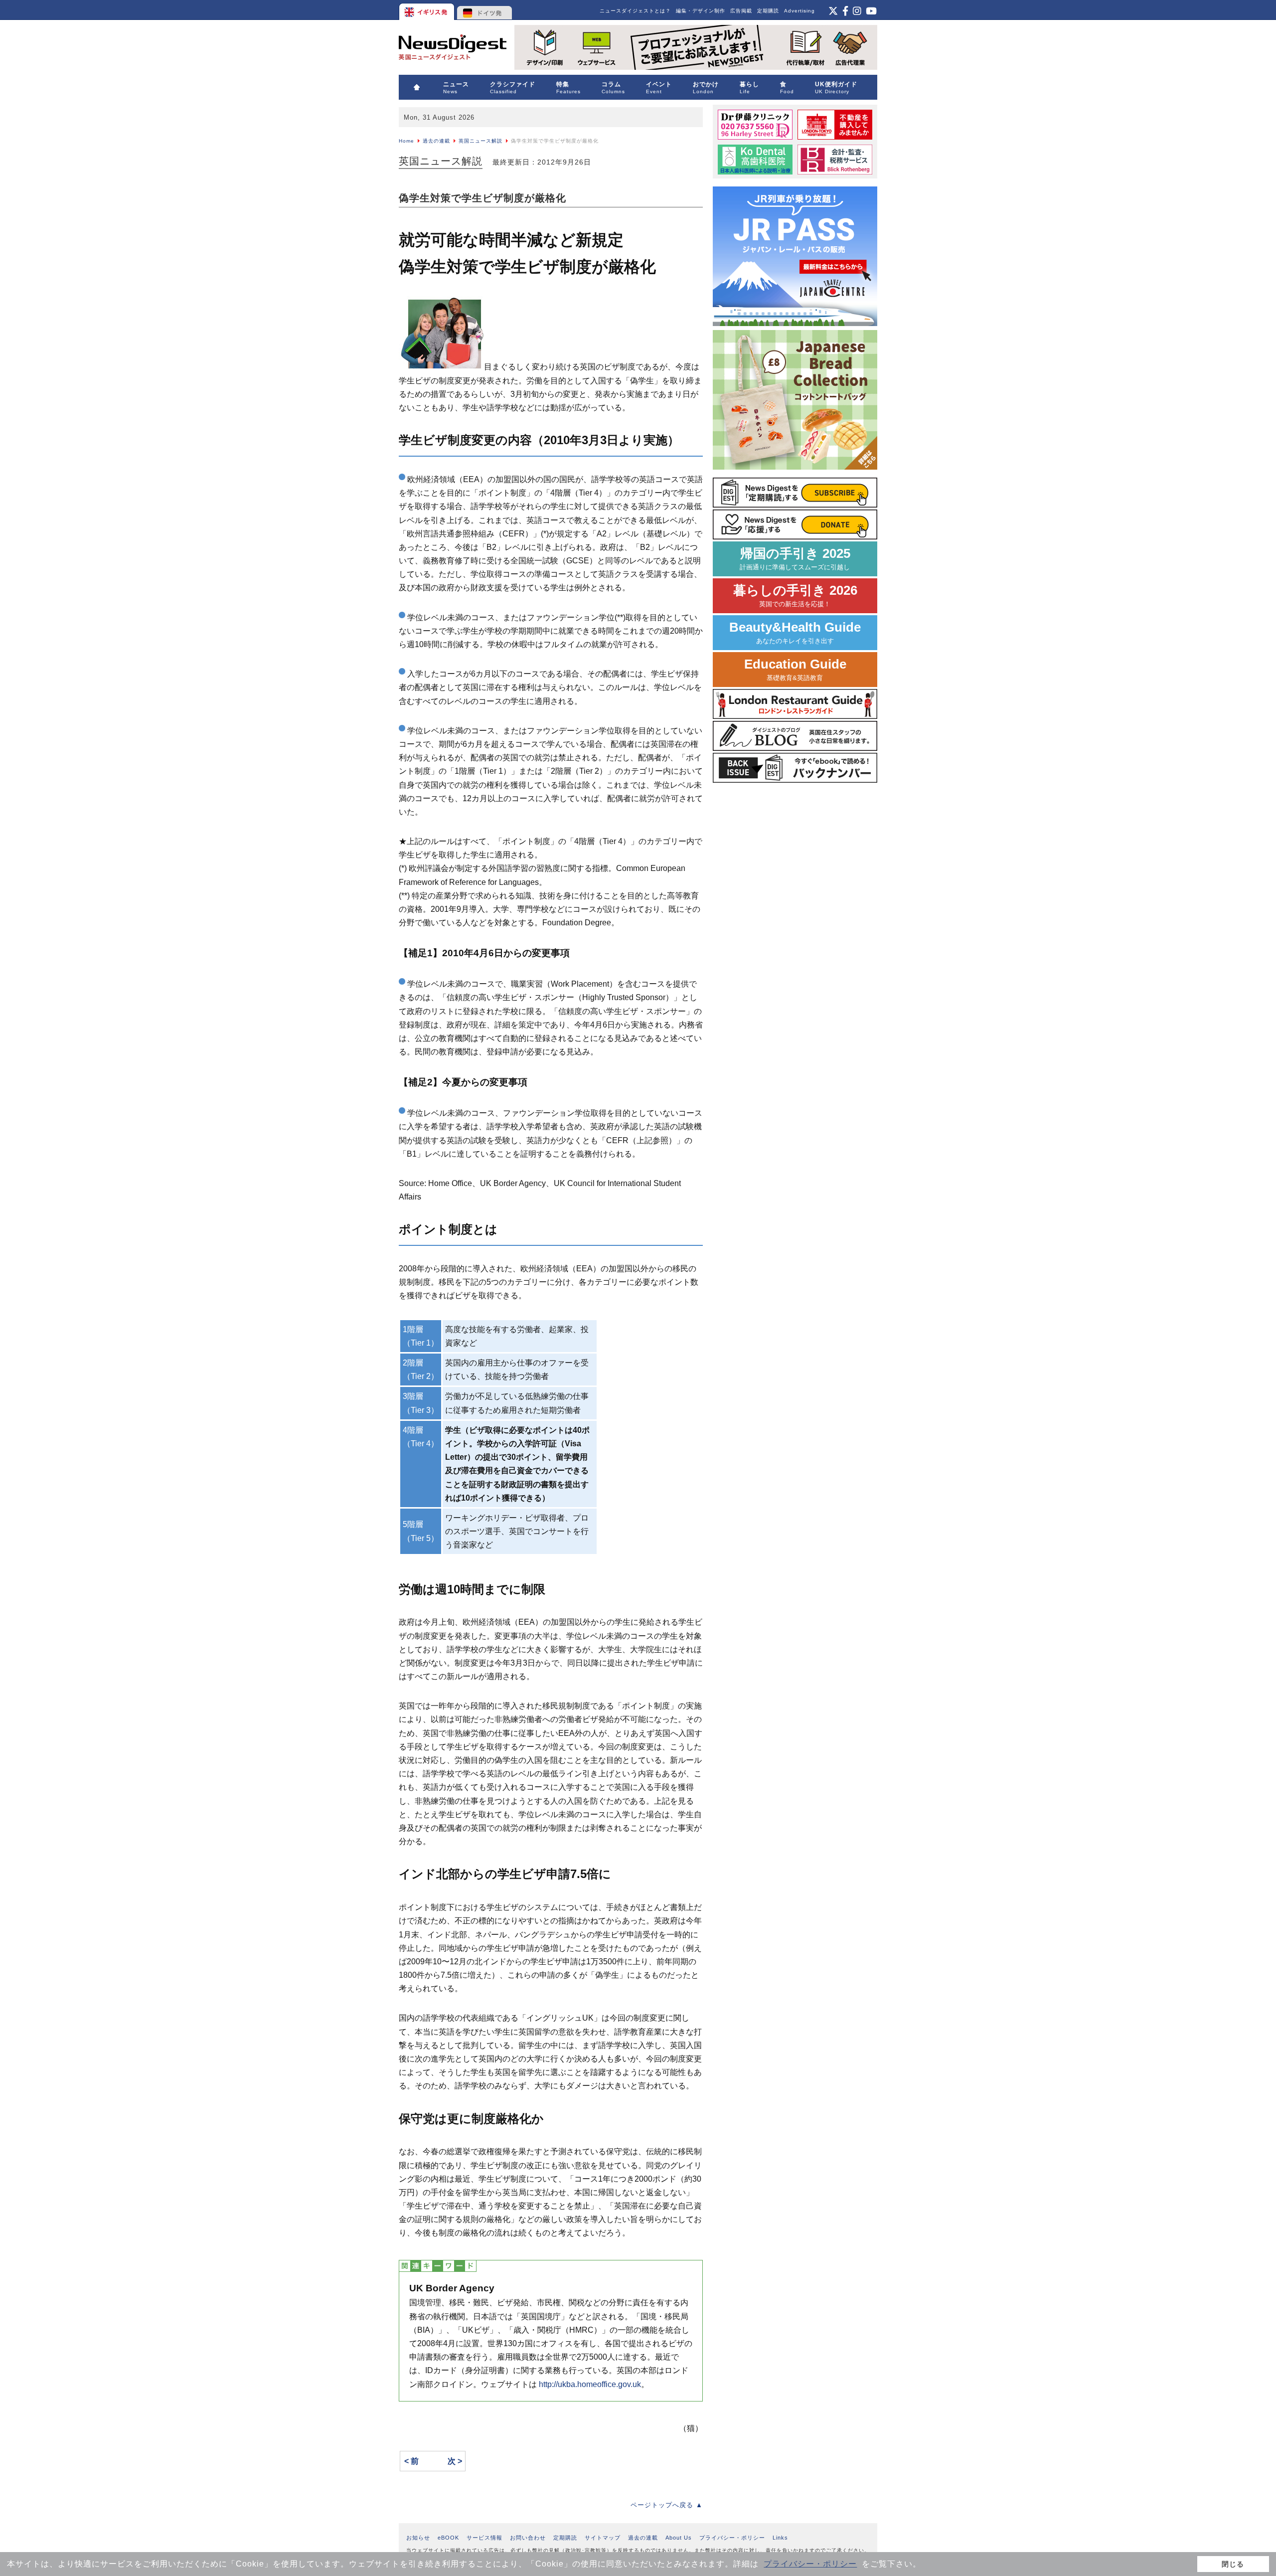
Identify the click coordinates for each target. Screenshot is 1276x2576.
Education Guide (795, 669)
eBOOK (448, 2538)
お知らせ (418, 2538)
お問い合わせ (528, 2538)
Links (780, 2538)
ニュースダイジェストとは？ (635, 11)
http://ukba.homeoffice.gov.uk (590, 2384)
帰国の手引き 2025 (795, 559)
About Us (679, 2538)
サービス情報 (484, 2538)
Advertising (799, 11)
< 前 (411, 2461)
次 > (455, 2461)
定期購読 (768, 11)
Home (406, 141)
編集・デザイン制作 (701, 11)
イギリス (427, 10)
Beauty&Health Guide (795, 632)
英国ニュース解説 (480, 141)
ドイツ (485, 10)
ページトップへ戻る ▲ (667, 2505)
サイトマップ (603, 2538)
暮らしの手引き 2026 (795, 596)
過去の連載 (436, 141)
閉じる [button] (1233, 2564)
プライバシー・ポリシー (810, 2564)
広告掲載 (741, 11)
